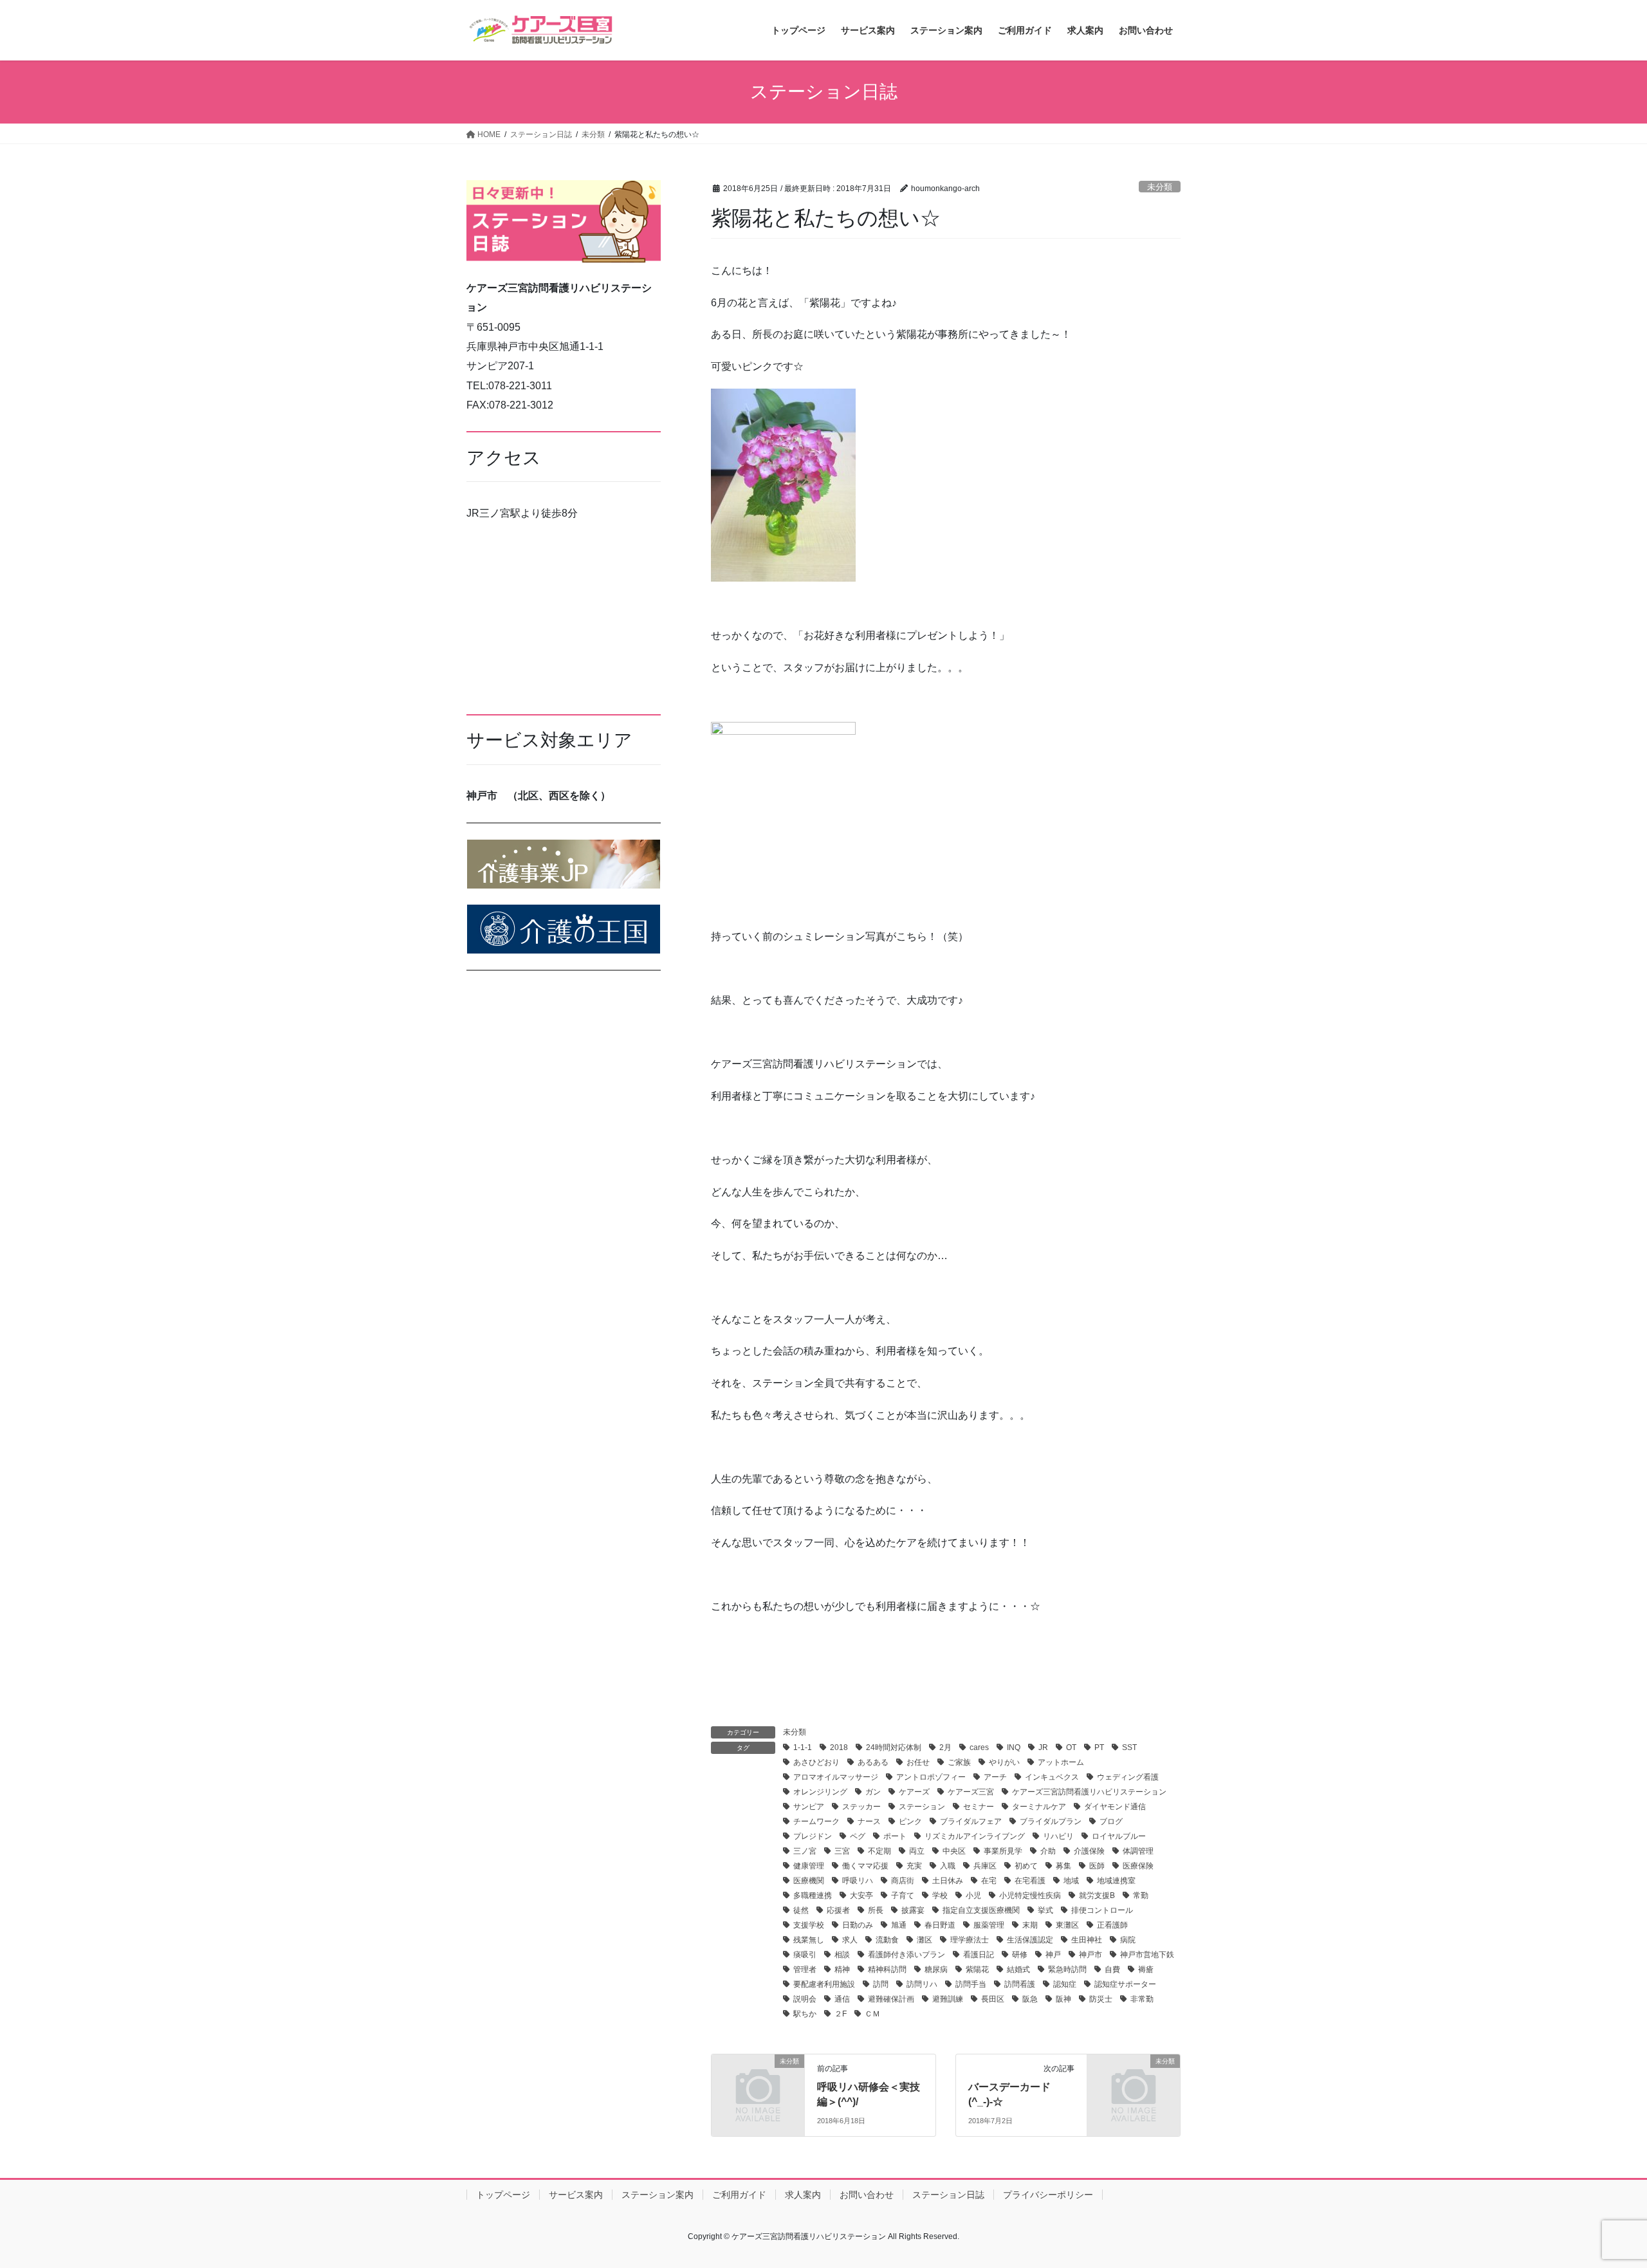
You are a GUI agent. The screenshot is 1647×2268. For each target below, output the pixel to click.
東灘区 (1067, 1925)
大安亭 (861, 1895)
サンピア (809, 1807)
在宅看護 (1030, 1881)
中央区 (954, 1851)
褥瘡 (1146, 1969)
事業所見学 (1003, 1851)
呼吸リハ (858, 1881)
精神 (842, 1969)
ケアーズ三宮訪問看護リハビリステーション (1089, 1792)
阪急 (1030, 1999)
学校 (940, 1895)
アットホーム (1061, 1762)
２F (841, 2014)
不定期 (879, 1851)
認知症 (1065, 1984)
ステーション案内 (658, 2195)
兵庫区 (985, 1866)
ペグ (858, 1836)
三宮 (842, 1851)
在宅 (989, 1881)
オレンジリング (820, 1792)
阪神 (1063, 1999)
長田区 (993, 1999)
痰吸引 (805, 1955)
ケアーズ (914, 1792)
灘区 (925, 1940)
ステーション (922, 1807)
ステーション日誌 (948, 2195)
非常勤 (1142, 1999)
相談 (842, 1955)
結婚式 (1018, 1969)
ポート (895, 1836)
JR (1043, 1747)
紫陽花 (977, 1969)
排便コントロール (1102, 1910)
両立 (917, 1851)
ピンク (910, 1821)
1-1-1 (803, 1747)
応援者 (838, 1910)
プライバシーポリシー (1048, 2195)
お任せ (918, 1762)
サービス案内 (576, 2195)
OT (1071, 1747)
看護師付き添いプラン (906, 1955)
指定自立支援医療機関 (981, 1910)
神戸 (1053, 1955)
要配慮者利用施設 (824, 1984)
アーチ (995, 1777)
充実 (914, 1866)
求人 (850, 1940)
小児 (973, 1895)
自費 (1112, 1969)
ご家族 (959, 1762)
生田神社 (1087, 1940)
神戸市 (1090, 1955)
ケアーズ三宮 (971, 1792)
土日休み (948, 1881)
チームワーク (816, 1821)
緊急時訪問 (1067, 1969)
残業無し (809, 1940)
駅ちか (805, 2014)
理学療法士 (970, 1940)
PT (1099, 1747)
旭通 (899, 1925)
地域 (1071, 1881)
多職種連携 (813, 1895)
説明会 (805, 1999)
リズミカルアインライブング (975, 1836)
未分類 (1160, 187)
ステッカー (861, 1807)
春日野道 (940, 1925)
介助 (1048, 1851)
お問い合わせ (867, 2195)
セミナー (979, 1807)
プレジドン (813, 1836)
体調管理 (1138, 1851)
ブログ (1111, 1821)
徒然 (801, 1910)
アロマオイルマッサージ (836, 1777)
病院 (1128, 1940)
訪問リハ (922, 1984)
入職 (948, 1866)
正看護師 (1112, 1925)
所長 (876, 1910)
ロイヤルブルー (1119, 1836)
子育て (903, 1895)
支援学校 (809, 1925)
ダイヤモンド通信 (1115, 1807)
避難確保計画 (891, 1999)
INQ (1014, 1747)
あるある (873, 1762)
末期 (1030, 1925)
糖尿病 (936, 1969)
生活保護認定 (1030, 1940)
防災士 (1101, 1999)
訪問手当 (971, 1984)
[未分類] (758, 2082)
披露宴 (913, 1910)
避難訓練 (948, 1999)
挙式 (1045, 1910)
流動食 (887, 1940)
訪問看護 (1020, 1984)
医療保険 (1138, 1866)
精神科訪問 (887, 1969)
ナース (869, 1821)
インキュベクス (1052, 1777)
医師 (1097, 1866)
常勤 (1141, 1895)
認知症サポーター (1125, 1984)
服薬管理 (989, 1925)
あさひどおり (816, 1762)
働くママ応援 (865, 1866)
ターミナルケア (1039, 1807)
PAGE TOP (1599, 2189)
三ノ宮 (805, 1851)
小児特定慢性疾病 (1030, 1895)
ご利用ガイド (739, 2195)
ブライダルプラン (1051, 1821)
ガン (873, 1792)
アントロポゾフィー (931, 1777)
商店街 (903, 1881)
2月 (945, 1747)
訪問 (881, 1984)
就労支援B (1097, 1895)
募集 (1063, 1866)
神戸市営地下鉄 (1147, 1955)
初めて (1026, 1866)
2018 (839, 1747)
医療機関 (809, 1881)
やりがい (1004, 1762)
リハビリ (1058, 1836)
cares (979, 1747)
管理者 (805, 1969)
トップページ (503, 2195)
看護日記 (979, 1955)
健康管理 (809, 1866)
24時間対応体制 (894, 1747)
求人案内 (803, 2195)
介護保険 (1089, 1851)
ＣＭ (872, 2014)
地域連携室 (1116, 1881)
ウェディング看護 (1128, 1777)
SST (1129, 1747)
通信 (842, 1999)
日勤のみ (858, 1925)
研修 (1020, 1955)
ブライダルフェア (971, 1821)
